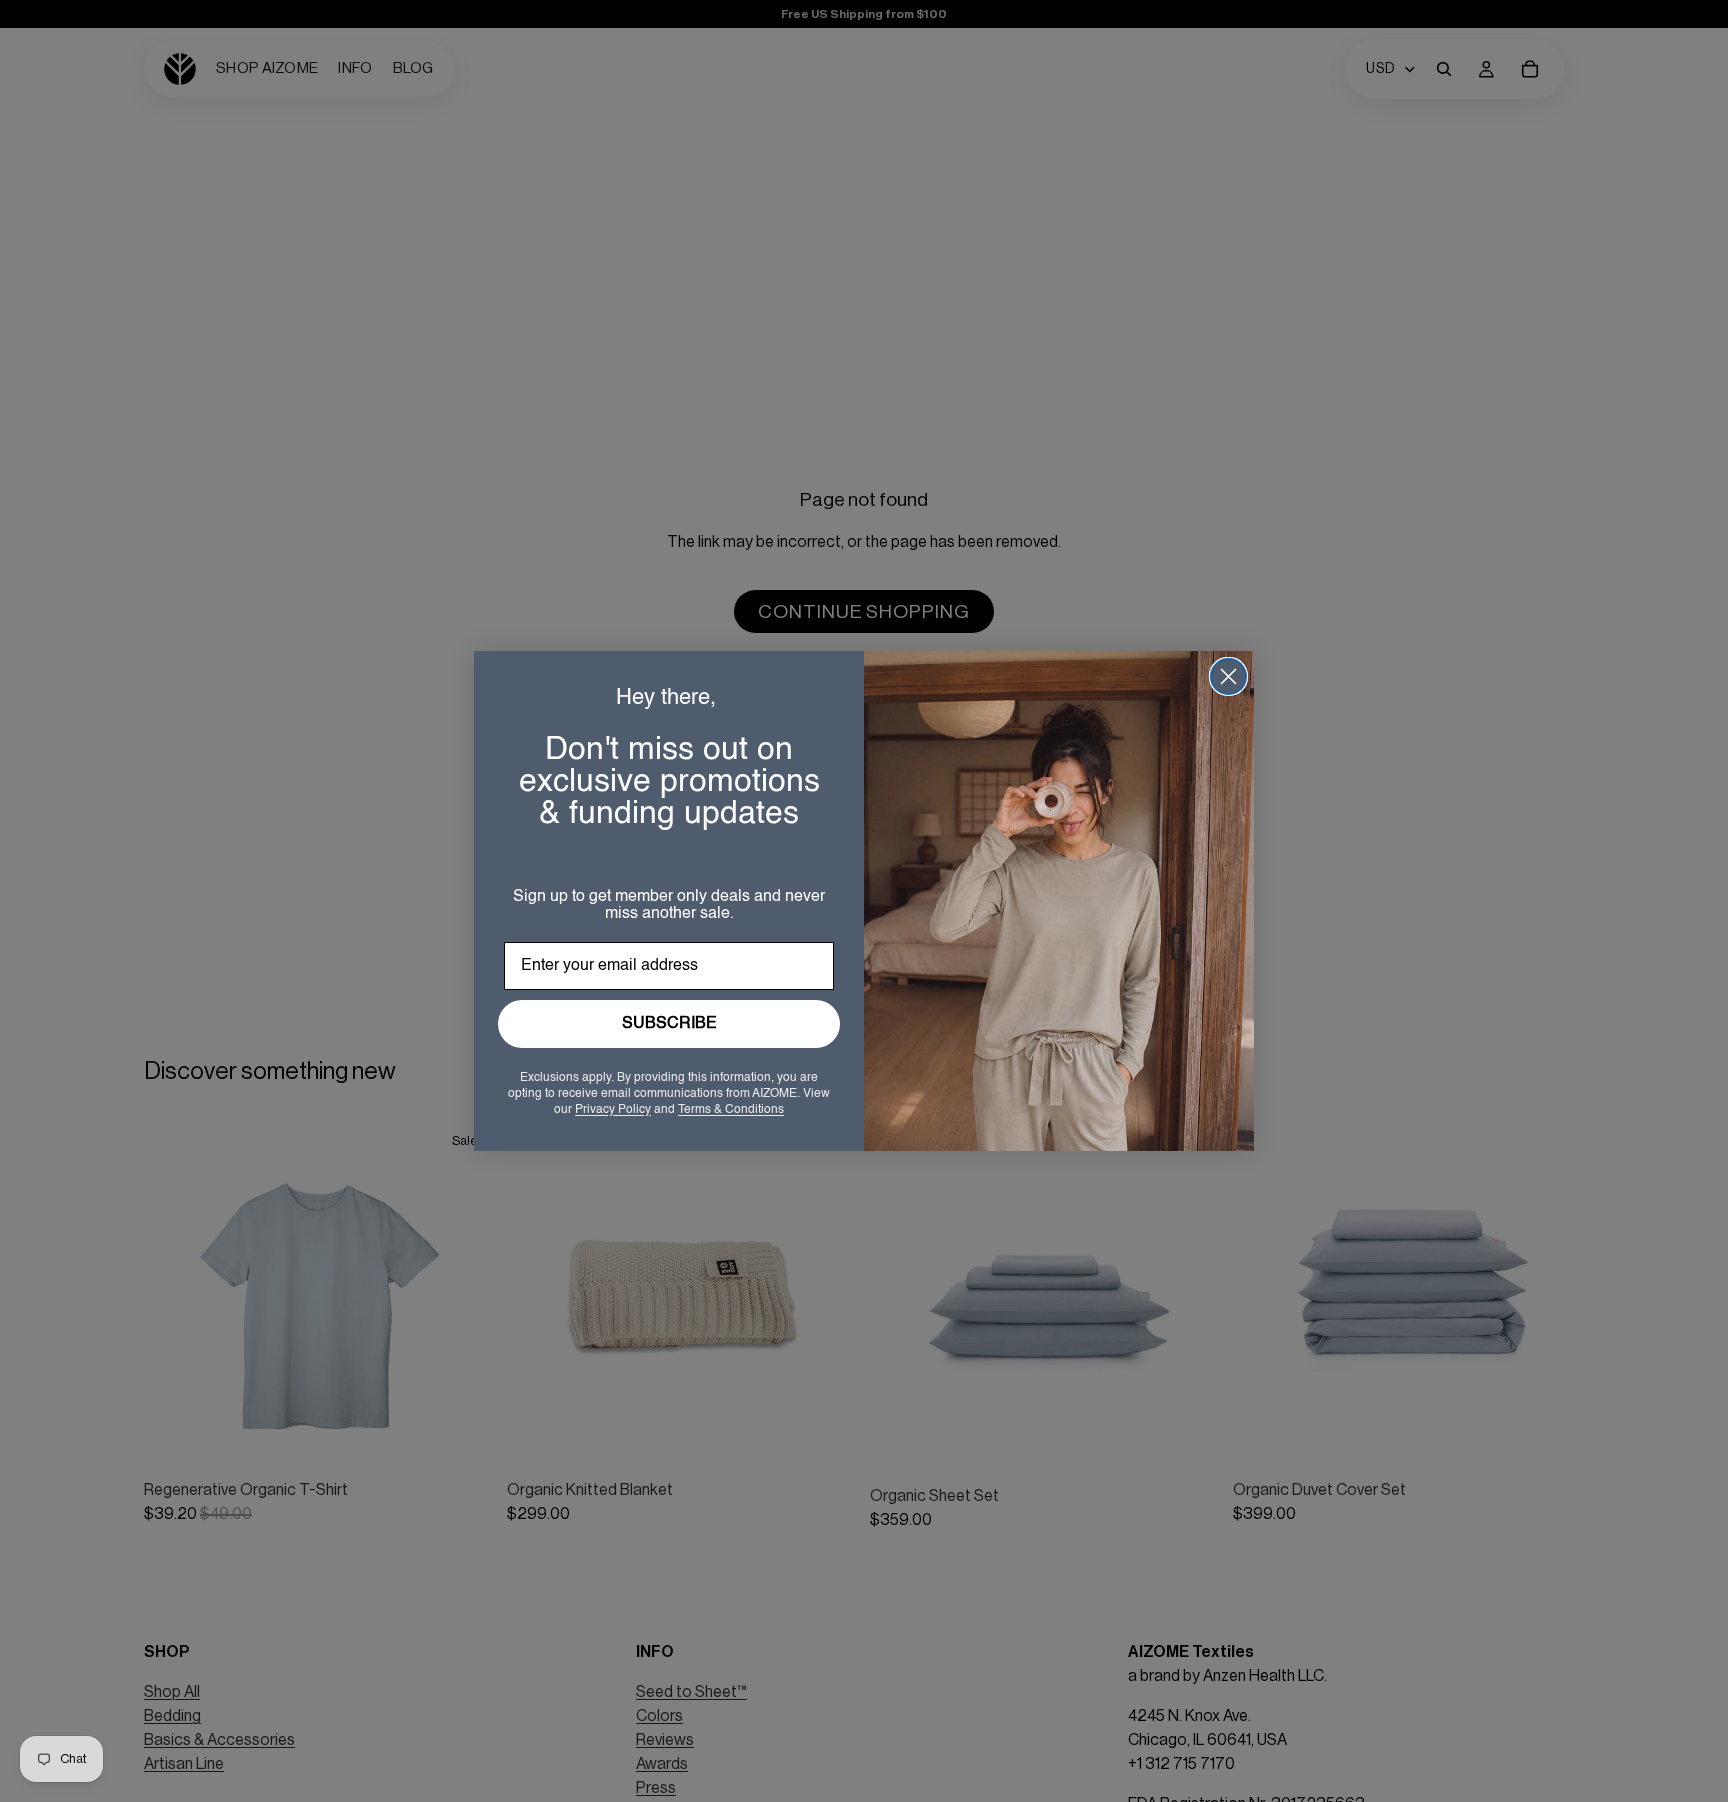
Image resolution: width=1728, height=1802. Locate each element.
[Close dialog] (1228, 676)
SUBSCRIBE (669, 1024)
